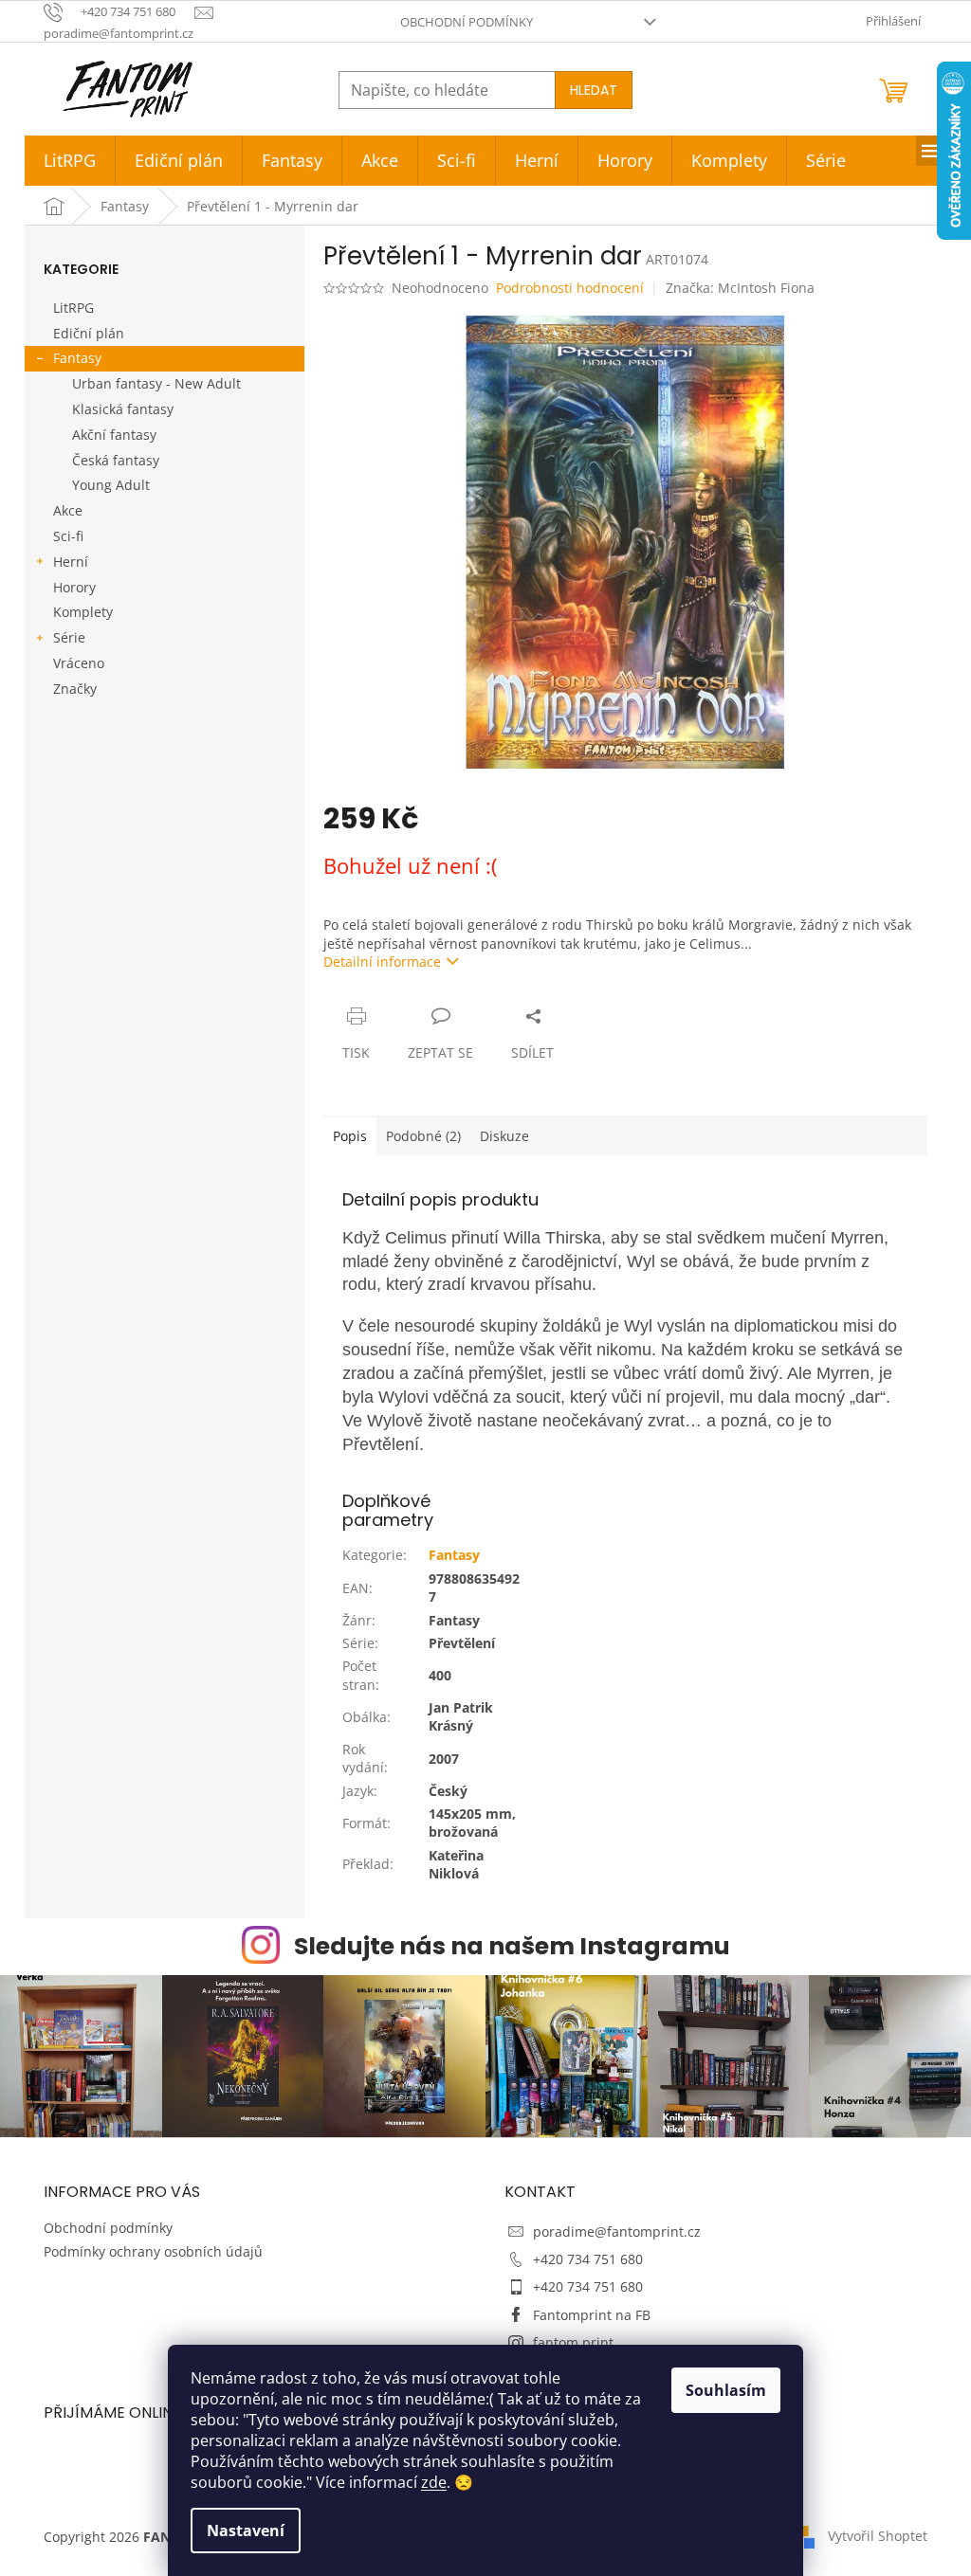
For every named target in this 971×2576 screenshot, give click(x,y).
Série (69, 637)
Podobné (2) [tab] (423, 1136)
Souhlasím (726, 2390)
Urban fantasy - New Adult (156, 383)
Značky (75, 689)
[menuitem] (70, 161)
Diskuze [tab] (504, 1136)
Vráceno (79, 663)
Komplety (83, 612)
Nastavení (246, 2531)
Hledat (594, 90)
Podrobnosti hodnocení (570, 288)
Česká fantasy (116, 460)
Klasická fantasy (123, 409)
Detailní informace (382, 961)
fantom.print (573, 2342)
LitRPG (73, 308)
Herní (71, 562)
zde (434, 2482)
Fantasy (77, 358)
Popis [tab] (350, 1136)
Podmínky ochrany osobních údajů (153, 2251)
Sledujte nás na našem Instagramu (512, 1946)
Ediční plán (89, 333)
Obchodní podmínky (467, 22)
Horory (74, 587)
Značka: (740, 288)
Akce (68, 510)
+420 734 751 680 (588, 2259)
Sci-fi (68, 536)
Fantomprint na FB (592, 2315)
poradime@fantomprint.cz (617, 2231)
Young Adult (111, 485)
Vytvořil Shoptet (878, 2536)
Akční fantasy (114, 435)
